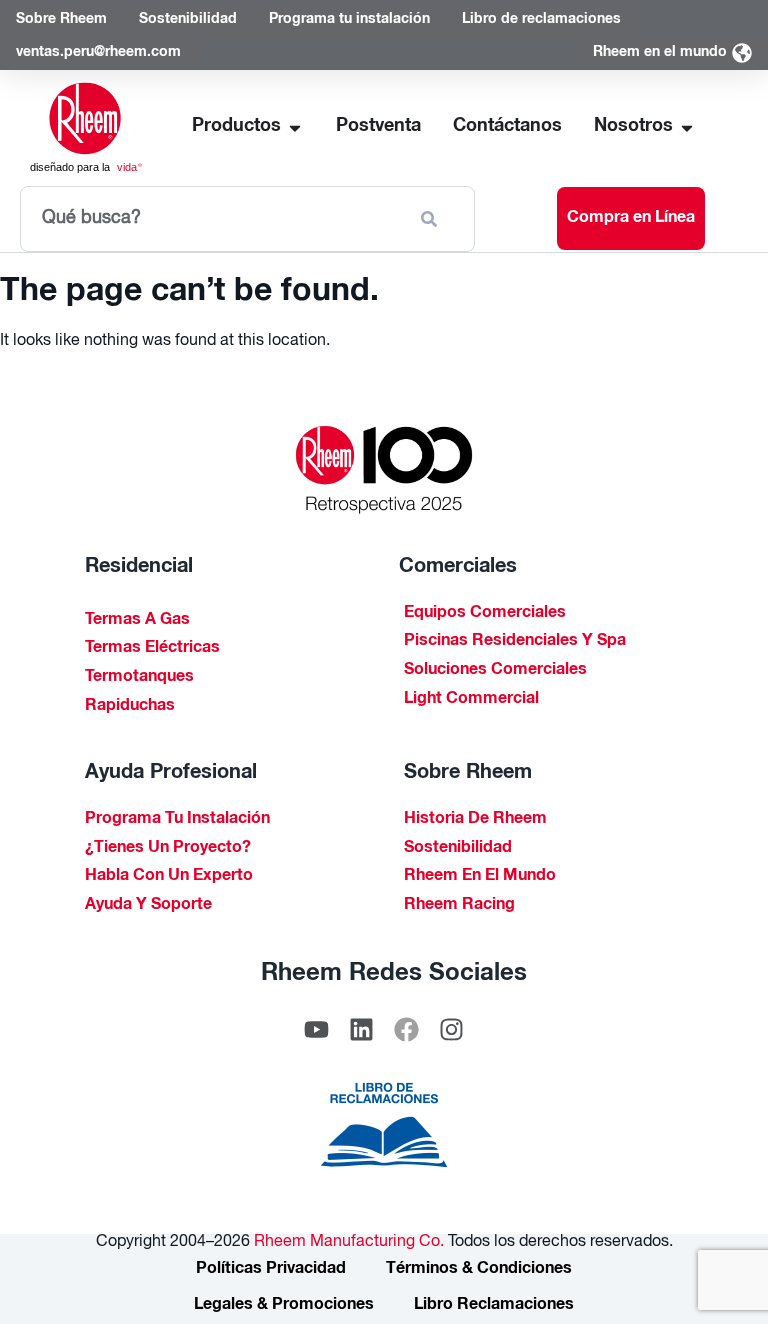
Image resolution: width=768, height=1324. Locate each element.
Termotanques (139, 678)
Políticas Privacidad (271, 1270)
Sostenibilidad (458, 849)
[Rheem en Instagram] (452, 1030)
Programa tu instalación (177, 820)
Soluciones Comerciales (495, 671)
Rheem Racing (459, 906)
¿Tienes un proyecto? (168, 849)
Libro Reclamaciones (494, 1306)
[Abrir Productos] (295, 127)
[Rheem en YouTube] (317, 1030)
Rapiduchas (130, 707)
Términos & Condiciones (479, 1270)
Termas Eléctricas (152, 649)
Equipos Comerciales (485, 614)
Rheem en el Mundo (480, 877)
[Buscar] (433, 219)
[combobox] (211, 219)
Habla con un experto (169, 877)
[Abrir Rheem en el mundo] (742, 53)
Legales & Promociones (284, 1306)
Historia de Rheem (475, 820)
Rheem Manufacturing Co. (347, 1243)
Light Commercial (471, 700)
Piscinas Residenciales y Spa (515, 642)
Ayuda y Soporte (148, 906)
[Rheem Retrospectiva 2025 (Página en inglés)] (384, 470)
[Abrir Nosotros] (687, 127)
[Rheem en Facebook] (407, 1030)
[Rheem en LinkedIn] (362, 1030)
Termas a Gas (137, 621)
